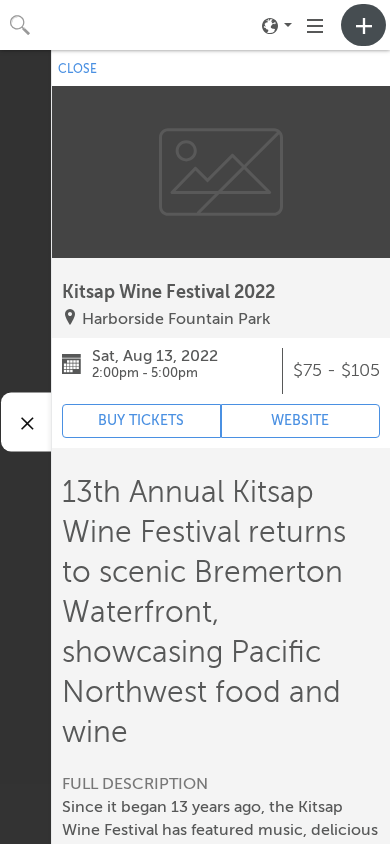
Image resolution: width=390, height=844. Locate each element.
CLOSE (77, 69)
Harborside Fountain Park (176, 319)
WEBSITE (300, 420)
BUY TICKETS (141, 420)
